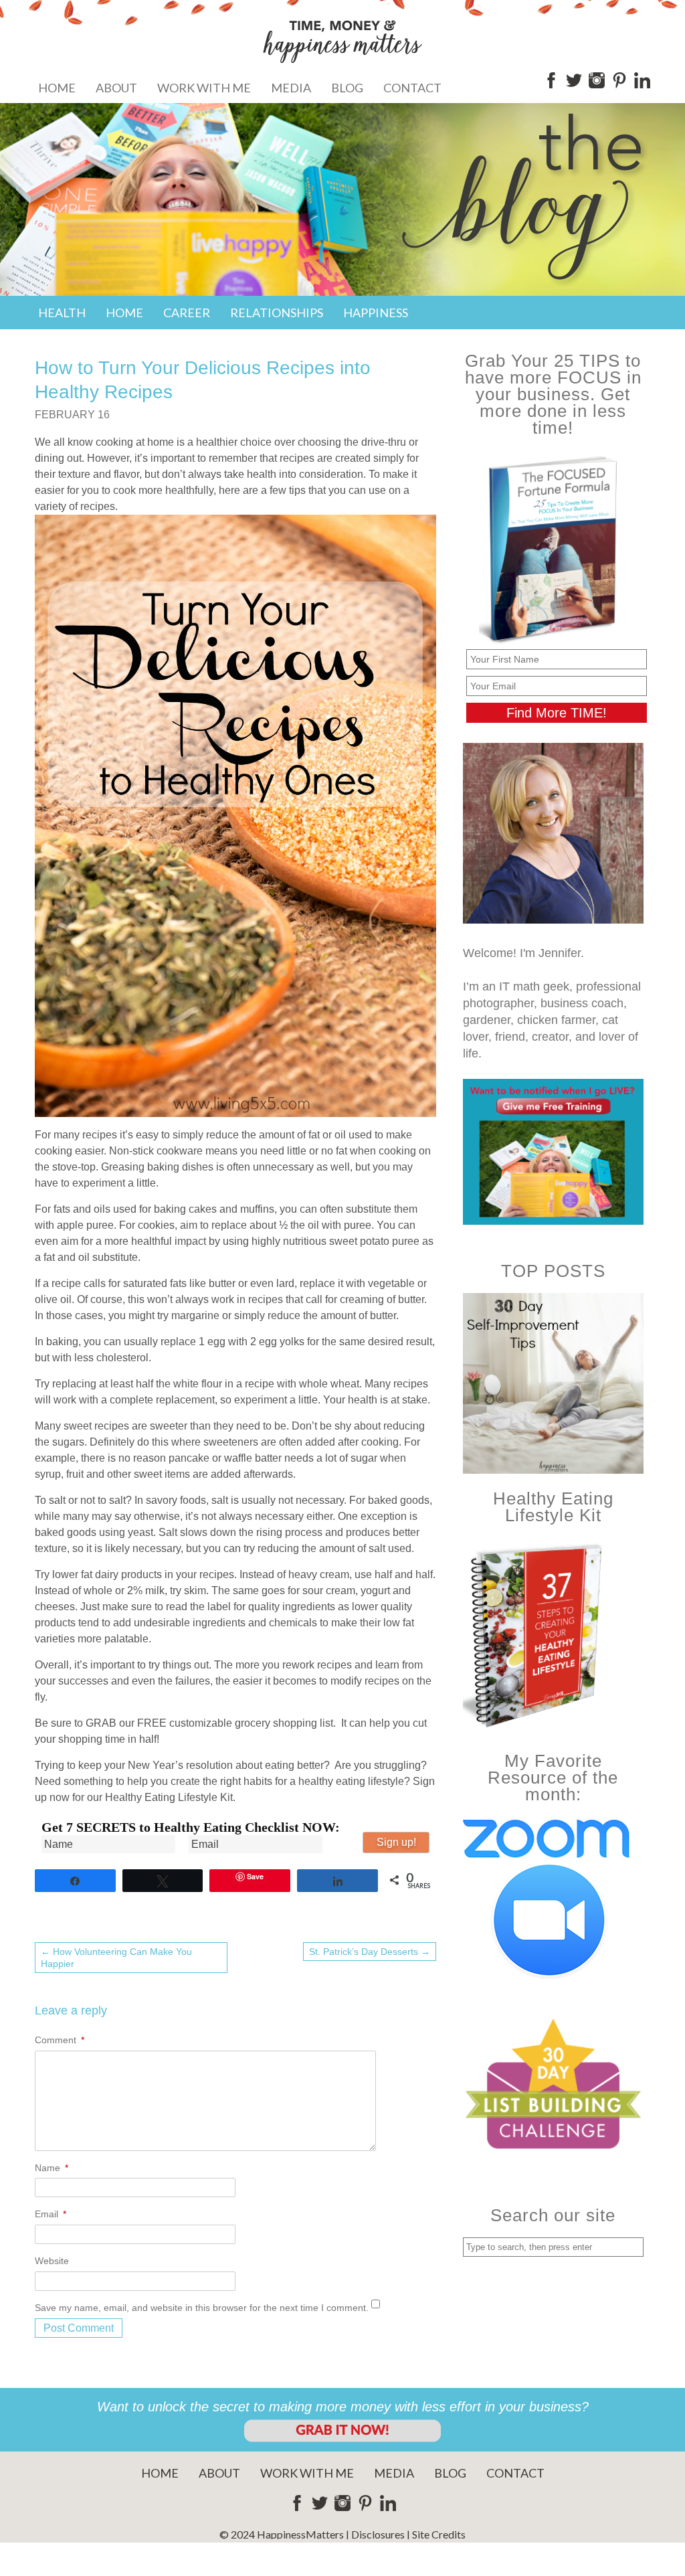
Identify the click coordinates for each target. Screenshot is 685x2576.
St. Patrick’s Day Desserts (370, 1952)
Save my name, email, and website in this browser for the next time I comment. (202, 2308)
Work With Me (204, 88)
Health (62, 313)
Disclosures (378, 2534)
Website (52, 2261)
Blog (347, 88)
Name (52, 2168)
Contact (412, 88)
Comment (60, 2040)
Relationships (277, 313)
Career (187, 313)
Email (51, 2214)
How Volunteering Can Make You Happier (116, 1958)
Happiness (376, 313)
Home (57, 88)
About (116, 88)
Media (291, 88)
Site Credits (439, 2534)
